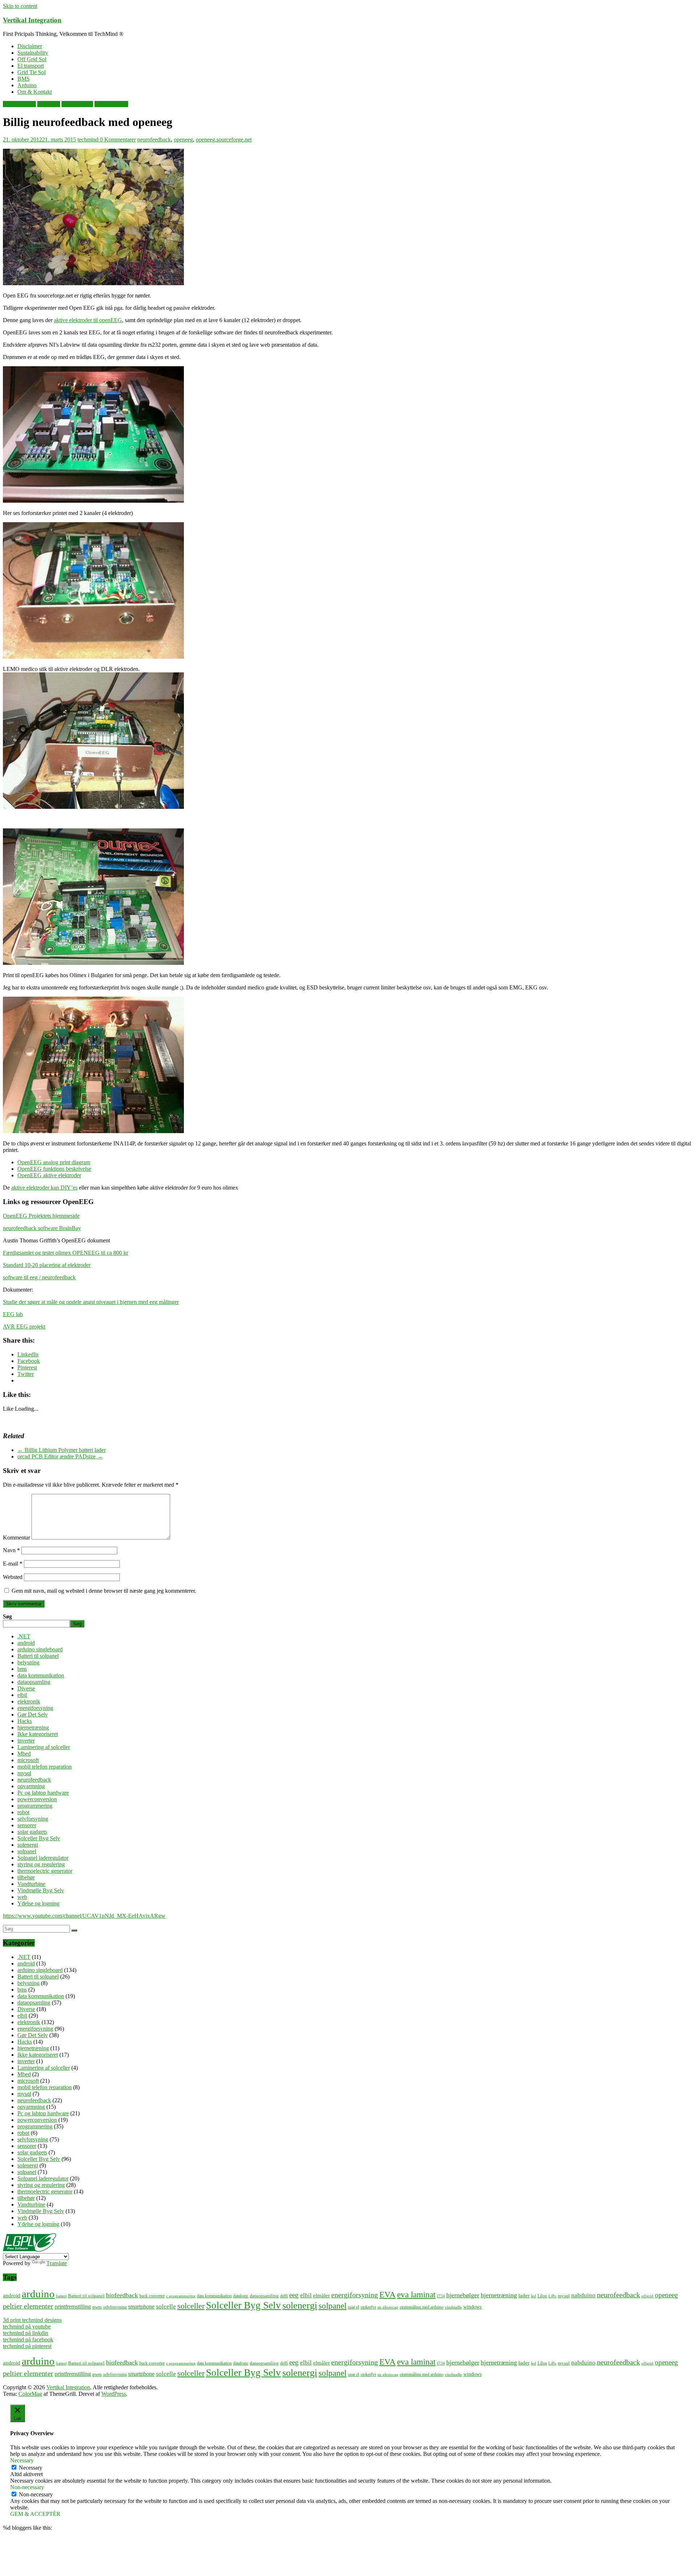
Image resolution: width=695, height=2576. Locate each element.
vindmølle (453, 2307)
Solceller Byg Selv (39, 1838)
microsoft (28, 1760)
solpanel (27, 1851)
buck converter (152, 2296)
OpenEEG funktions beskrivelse (54, 1169)
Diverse (26, 1688)
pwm (97, 2307)
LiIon (542, 2296)
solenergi (28, 1845)
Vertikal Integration (32, 20)
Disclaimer (30, 46)
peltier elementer (28, 2306)
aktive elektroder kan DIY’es (44, 1188)
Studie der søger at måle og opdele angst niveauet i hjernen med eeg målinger (91, 1302)
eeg (294, 2295)
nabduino (583, 2295)
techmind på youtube (27, 2326)
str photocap (388, 2307)
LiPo (552, 2296)
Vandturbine (31, 1884)
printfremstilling (73, 2307)
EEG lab (13, 1314)
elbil (22, 1695)
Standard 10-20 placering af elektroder (47, 1265)
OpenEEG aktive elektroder (49, 1175)
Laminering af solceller (44, 1747)
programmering (35, 1806)
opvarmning (31, 1786)
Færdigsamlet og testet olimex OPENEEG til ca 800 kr (66, 1253)
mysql (24, 1773)
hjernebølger (463, 2295)
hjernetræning (77, 104)
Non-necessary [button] (27, 2487)
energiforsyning (35, 1708)
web (22, 1897)
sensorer (27, 1825)
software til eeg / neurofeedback (39, 1277)
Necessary (31, 2468)
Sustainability (33, 53)
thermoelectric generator (45, 1871)
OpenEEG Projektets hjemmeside (41, 1216)
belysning (28, 1662)
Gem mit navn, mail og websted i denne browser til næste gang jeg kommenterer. (104, 1591)
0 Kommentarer (118, 140)
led (534, 2296)
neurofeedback (111, 104)
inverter (26, 1741)
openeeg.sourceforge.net (224, 140)
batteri (61, 2296)
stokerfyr (368, 2307)
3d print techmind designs (32, 2320)
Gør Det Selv (33, 1714)
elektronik (49, 104)
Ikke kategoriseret (38, 1734)
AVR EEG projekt (24, 1327)
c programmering (181, 2296)
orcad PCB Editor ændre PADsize (60, 1456)
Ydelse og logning (38, 1903)
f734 (441, 2296)
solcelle (166, 2306)
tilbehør (26, 1877)
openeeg (183, 140)
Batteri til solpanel (38, 1656)
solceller (191, 2306)
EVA (387, 2295)
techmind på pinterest (27, 2346)
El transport (31, 66)
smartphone (141, 2307)
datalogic (241, 2296)
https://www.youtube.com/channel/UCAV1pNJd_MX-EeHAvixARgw (84, 1916)
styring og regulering (41, 1864)
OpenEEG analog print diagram (54, 1162)
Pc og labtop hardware (43, 1793)
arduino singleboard (40, 1649)
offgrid (647, 2296)
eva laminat (416, 2295)
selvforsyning (33, 1819)
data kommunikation (41, 1675)
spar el (353, 2307)
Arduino (27, 85)
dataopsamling (19, 104)
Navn (11, 1550)
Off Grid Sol (32, 59)
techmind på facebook (28, 2339)
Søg (7, 1616)
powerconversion (37, 1799)
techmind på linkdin (26, 2333)
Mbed (24, 1754)
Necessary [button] (22, 2460)
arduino (38, 2294)
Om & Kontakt (35, 92)
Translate (57, 2263)
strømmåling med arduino (422, 2307)
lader (524, 2295)
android (26, 1643)
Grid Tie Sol (31, 72)
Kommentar (16, 1538)
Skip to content (20, 6)
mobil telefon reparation (45, 1767)
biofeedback (122, 2295)
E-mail (13, 1564)
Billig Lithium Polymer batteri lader (62, 1450)
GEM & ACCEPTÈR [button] (35, 2514)
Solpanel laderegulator (43, 1858)
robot (23, 1812)
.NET (24, 1636)
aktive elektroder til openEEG (88, 320)
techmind (89, 140)
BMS (24, 79)
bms (22, 1669)
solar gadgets (32, 1832)
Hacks (25, 1721)
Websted (13, 1577)
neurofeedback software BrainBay (42, 1228)
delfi (284, 2296)
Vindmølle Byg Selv (41, 1890)
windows (472, 2307)
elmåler (321, 2296)
